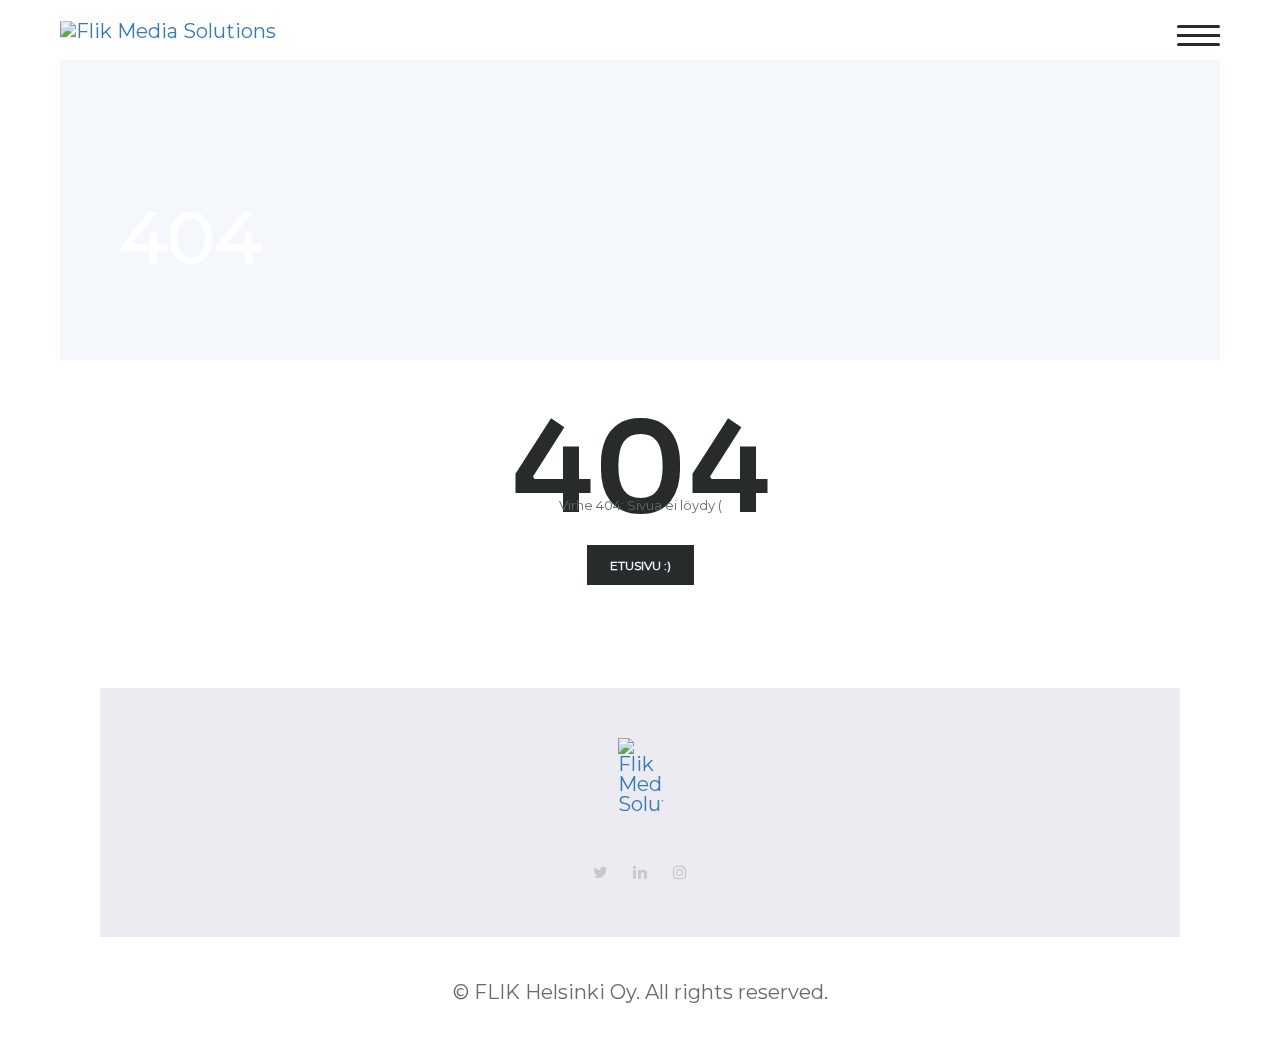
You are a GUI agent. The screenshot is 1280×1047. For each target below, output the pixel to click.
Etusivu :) (640, 565)
